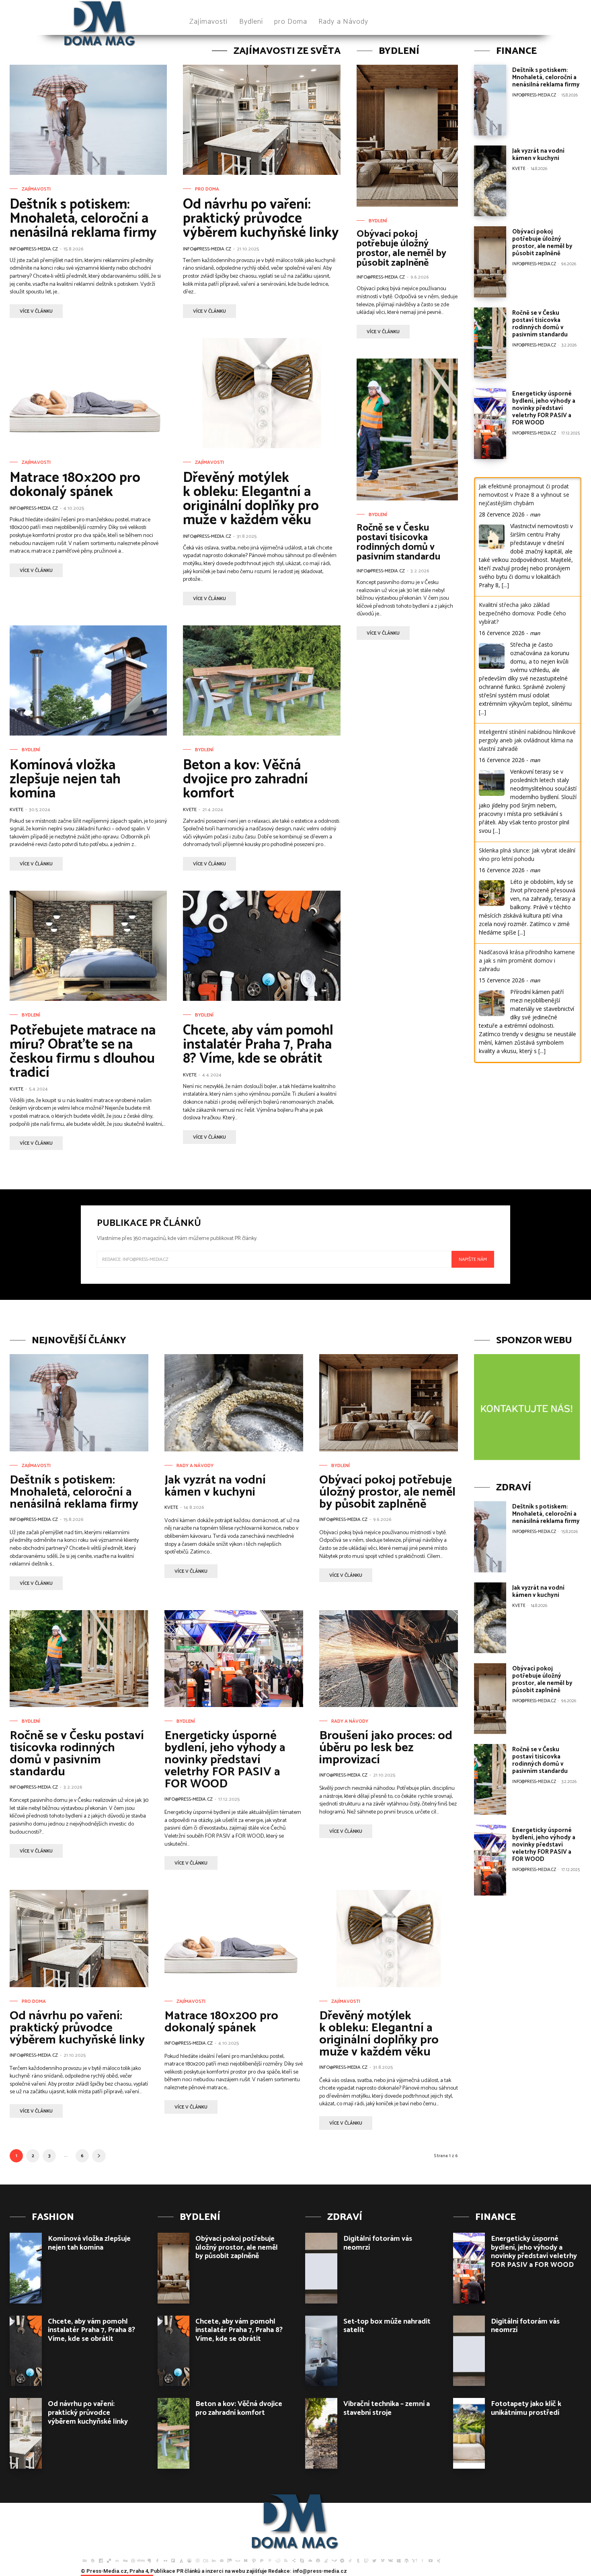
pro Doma (207, 189)
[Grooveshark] (189, 2560)
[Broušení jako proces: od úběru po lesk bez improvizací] (389, 1659)
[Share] (294, 2560)
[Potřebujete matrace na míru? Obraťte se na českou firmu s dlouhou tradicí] (88, 946)
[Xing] (439, 2560)
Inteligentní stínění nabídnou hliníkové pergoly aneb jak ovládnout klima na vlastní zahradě (527, 740)
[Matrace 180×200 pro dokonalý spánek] (88, 393)
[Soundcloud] (310, 2560)
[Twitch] (366, 2560)
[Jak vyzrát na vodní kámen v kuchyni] (490, 181)
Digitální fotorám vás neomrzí (378, 2243)
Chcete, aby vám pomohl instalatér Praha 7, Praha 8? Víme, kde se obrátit (258, 1045)
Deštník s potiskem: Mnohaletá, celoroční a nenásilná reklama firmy (83, 219)
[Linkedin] (213, 2560)
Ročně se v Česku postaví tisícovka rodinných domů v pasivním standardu (398, 542)
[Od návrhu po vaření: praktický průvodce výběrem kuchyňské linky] (262, 120)
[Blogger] (93, 2560)
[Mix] (230, 2560)
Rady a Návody (195, 1466)
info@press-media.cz (34, 249)
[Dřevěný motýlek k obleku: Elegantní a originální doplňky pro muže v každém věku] (262, 393)
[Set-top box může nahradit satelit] (321, 2351)
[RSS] (286, 2560)
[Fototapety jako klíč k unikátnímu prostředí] (469, 2433)
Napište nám (473, 1259)
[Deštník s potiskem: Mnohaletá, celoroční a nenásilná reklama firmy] (88, 120)
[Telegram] (342, 2560)
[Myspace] (238, 2560)
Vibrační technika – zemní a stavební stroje (387, 2408)
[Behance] (85, 2560)
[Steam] (334, 2560)
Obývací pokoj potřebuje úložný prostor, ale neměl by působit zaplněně (401, 249)
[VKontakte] (390, 2560)
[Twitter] (374, 2560)
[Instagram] (197, 2560)
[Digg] (125, 2560)
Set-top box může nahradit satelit (387, 2326)
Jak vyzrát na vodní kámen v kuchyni (538, 155)
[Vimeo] (382, 2560)
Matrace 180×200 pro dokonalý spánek (75, 485)
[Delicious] (109, 2560)
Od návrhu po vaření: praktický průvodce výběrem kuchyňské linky (261, 219)
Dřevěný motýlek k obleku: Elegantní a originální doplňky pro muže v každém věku (251, 499)
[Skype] (302, 2560)
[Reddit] (278, 2560)
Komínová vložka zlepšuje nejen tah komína (65, 779)
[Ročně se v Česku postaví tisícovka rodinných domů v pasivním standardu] (407, 429)
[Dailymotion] (101, 2560)
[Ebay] (141, 2560)
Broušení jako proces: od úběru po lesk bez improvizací (386, 1748)
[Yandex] (423, 2560)
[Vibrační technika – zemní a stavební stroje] (321, 2433)
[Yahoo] (415, 2560)
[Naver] (246, 2560)
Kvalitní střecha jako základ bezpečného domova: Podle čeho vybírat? (522, 613)
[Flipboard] (173, 2560)
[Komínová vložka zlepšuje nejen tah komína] (88, 680)
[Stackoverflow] (326, 2560)
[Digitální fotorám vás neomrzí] (321, 2268)
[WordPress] (406, 2560)
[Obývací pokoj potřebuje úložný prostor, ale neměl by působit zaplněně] (407, 136)
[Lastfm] (205, 2560)
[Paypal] (262, 2560)
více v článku (36, 311)
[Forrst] (181, 2560)
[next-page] (99, 2156)
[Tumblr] (358, 2560)
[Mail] (222, 2560)
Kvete (16, 810)
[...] (505, 585)
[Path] (254, 2560)
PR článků (188, 2571)
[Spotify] (318, 2560)
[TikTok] (350, 2560)
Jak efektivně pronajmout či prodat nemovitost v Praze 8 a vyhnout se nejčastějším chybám (524, 495)
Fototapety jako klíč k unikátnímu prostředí (526, 2408)
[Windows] (398, 2560)
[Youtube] (431, 2560)
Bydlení (31, 750)
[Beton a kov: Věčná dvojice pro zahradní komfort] (262, 680)
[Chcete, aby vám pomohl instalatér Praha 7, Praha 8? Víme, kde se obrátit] (262, 946)
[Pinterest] (270, 2560)
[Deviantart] (117, 2560)
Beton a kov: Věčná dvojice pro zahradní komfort (245, 779)
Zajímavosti (36, 189)
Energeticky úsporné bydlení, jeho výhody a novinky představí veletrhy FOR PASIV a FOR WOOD (544, 408)
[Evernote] (149, 2560)
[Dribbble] (133, 2560)
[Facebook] (157, 2560)
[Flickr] (165, 2560)
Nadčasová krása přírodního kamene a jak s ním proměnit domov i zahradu (527, 960)
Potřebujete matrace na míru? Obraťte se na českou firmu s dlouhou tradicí (83, 1052)
